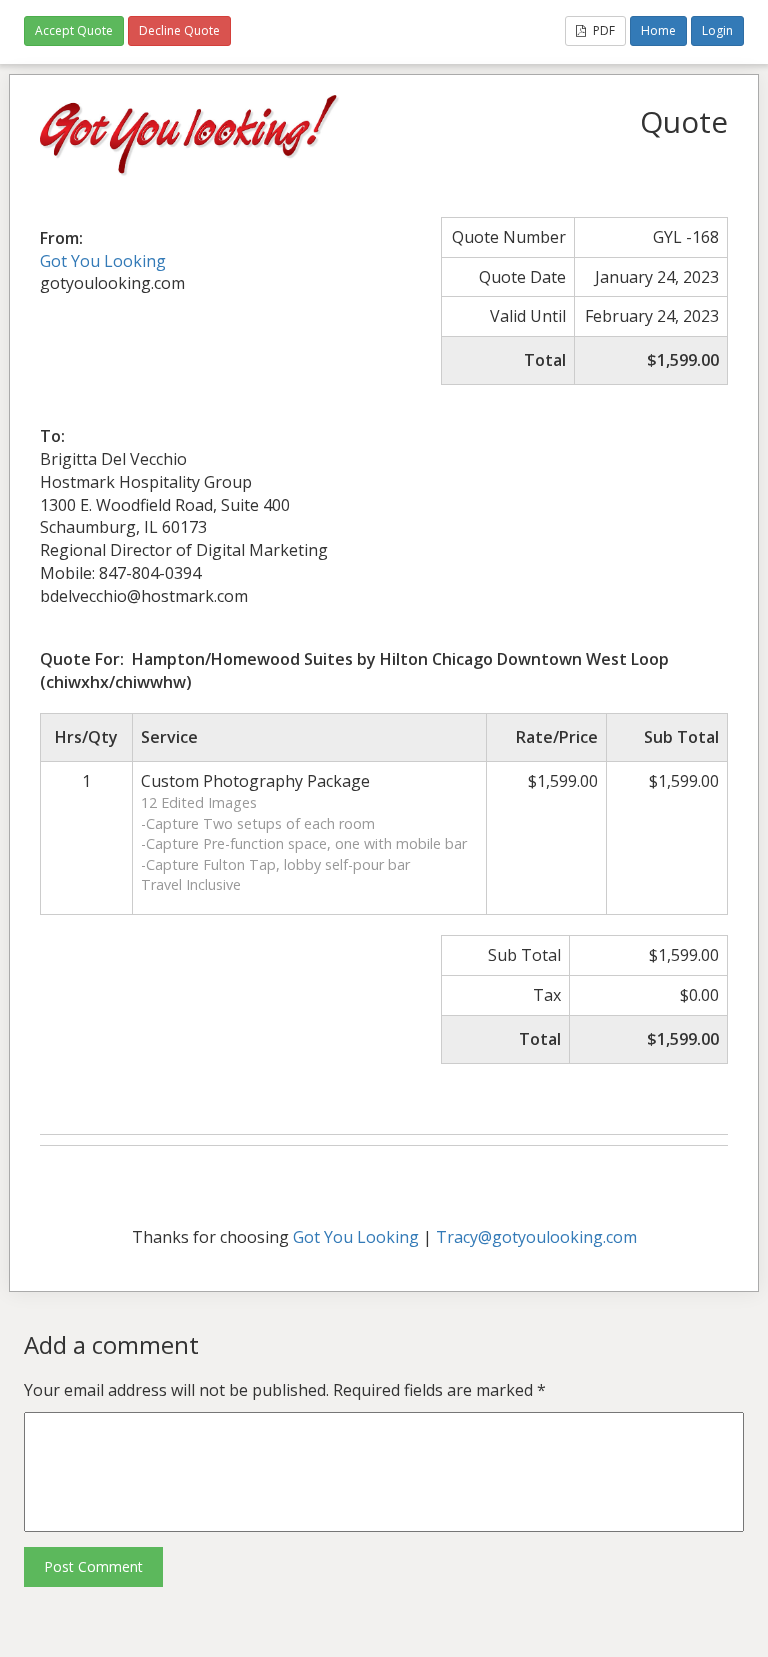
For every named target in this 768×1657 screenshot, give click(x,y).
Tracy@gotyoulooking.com (536, 1237)
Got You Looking (103, 261)
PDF (602, 30)
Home (658, 30)
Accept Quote (74, 30)
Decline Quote (179, 30)
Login (717, 30)
